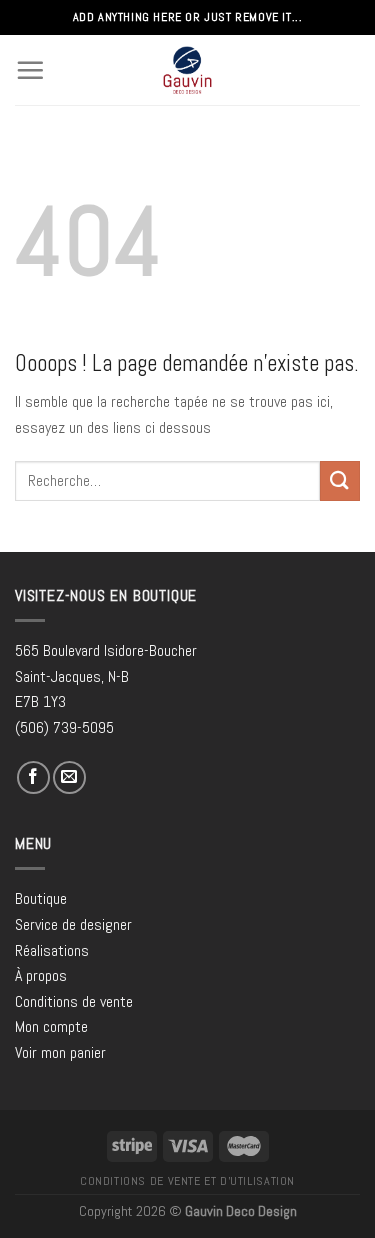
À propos (41, 975)
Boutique (41, 898)
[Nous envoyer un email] (69, 777)
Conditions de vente (74, 1001)
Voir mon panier (60, 1052)
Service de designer (73, 924)
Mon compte (51, 1026)
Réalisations (52, 950)
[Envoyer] (340, 480)
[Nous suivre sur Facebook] (33, 777)
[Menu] (30, 70)
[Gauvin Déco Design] (187, 70)
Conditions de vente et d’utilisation (187, 1181)
